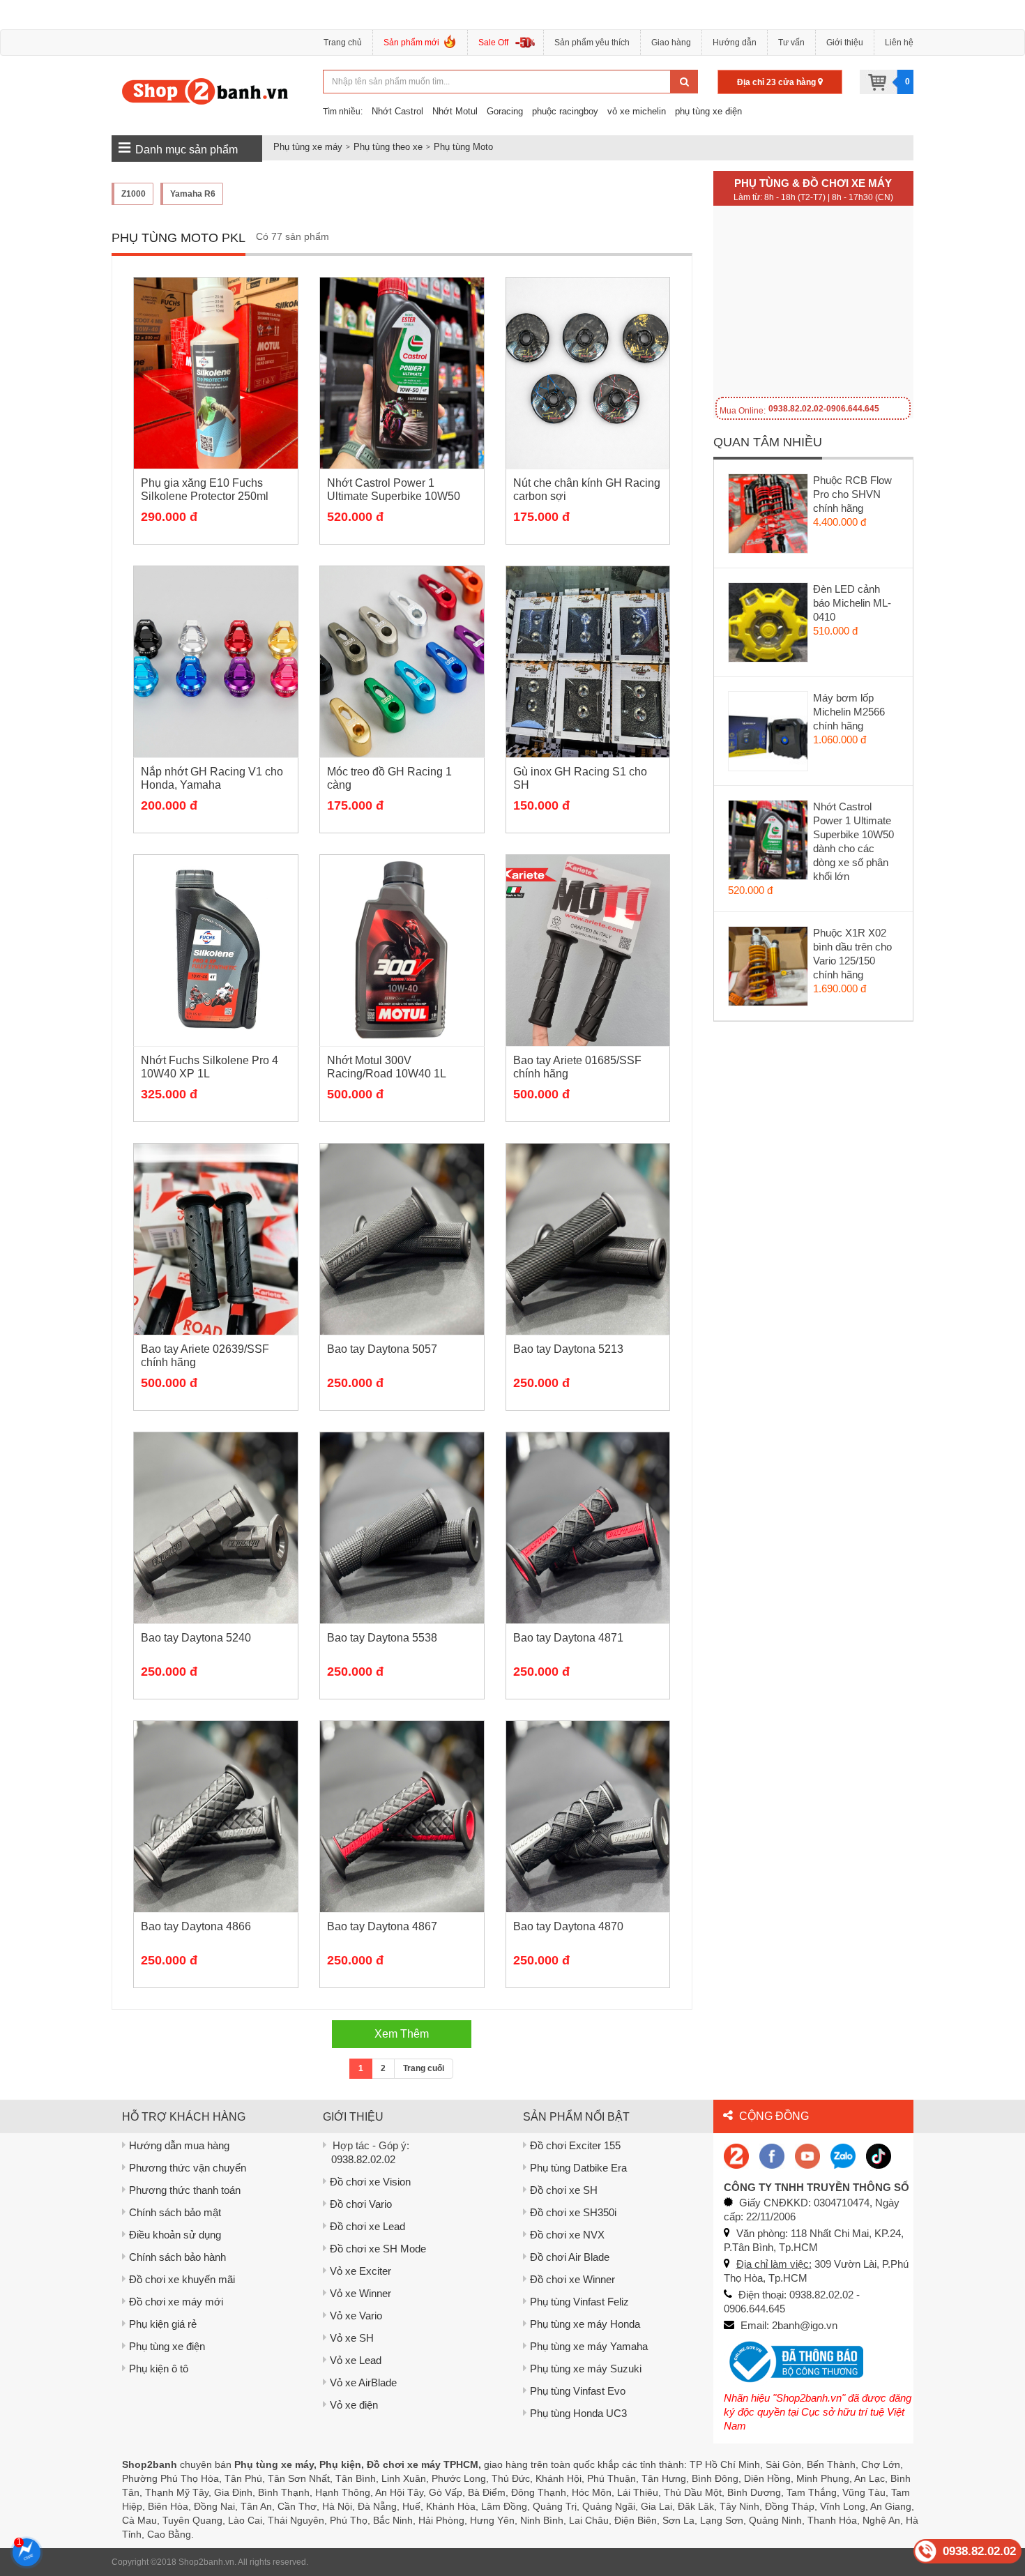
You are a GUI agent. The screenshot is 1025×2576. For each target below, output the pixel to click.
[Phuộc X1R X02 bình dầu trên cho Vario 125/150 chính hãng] (769, 969)
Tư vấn (791, 43)
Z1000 (134, 194)
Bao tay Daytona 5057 (382, 1349)
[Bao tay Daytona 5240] (216, 1528)
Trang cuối (424, 2068)
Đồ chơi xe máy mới (176, 2302)
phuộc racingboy (565, 111)
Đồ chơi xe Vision (370, 2182)
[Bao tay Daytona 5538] (402, 1528)
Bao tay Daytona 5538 (382, 1638)
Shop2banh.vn (206, 2562)
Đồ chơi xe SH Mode (378, 2249)
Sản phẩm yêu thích (592, 43)
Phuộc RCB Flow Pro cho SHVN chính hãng (852, 494)
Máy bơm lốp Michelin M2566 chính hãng (849, 712)
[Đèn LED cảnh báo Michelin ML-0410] (769, 626)
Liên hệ (899, 43)
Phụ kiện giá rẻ (163, 2324)
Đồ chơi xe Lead (367, 2226)
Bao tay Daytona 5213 (568, 1349)
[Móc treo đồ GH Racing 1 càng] (402, 662)
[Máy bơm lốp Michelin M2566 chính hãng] (769, 734)
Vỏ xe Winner (360, 2293)
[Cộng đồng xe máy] (736, 2155)
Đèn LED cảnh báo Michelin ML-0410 (852, 603)
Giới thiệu (845, 43)
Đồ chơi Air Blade (570, 2257)
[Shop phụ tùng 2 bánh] (772, 2155)
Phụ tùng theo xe (388, 147)
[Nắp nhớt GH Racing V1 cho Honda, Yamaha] (216, 662)
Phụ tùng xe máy (308, 147)
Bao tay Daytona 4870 (568, 1926)
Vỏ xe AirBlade (363, 2382)
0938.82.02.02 (363, 2159)
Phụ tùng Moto (463, 147)
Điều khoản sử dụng (175, 2235)
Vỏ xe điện (354, 2405)
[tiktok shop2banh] (879, 2155)
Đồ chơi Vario (361, 2204)
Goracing (505, 111)
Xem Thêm (402, 2034)
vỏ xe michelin (637, 111)
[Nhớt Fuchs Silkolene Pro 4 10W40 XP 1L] (216, 950)
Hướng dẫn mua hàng (179, 2145)
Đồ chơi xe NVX (567, 2235)
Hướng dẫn (735, 43)
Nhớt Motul (455, 111)
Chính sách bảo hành (177, 2257)
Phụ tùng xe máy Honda (585, 2324)
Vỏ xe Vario (356, 2316)
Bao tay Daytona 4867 (382, 1926)
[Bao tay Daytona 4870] (588, 1817)
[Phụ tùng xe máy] (205, 91)
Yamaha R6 (193, 194)
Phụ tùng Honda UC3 (578, 2413)
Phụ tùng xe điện (167, 2346)
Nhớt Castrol (397, 111)
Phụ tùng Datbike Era (578, 2168)
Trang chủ (343, 43)
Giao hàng (671, 43)
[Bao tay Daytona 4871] (588, 1528)
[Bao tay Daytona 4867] (402, 1817)
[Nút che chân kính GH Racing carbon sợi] (588, 373)
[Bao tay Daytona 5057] (402, 1239)
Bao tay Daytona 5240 (196, 1638)
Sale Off (493, 43)
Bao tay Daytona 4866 (196, 1926)
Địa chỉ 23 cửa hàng (777, 82)
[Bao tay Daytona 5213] (588, 1239)
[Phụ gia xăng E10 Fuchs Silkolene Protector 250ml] (216, 373)
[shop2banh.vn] (807, 2155)
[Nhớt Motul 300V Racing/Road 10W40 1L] (402, 950)
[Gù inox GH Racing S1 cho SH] (588, 662)
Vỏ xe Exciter (360, 2271)
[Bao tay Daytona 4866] (216, 1817)
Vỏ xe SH (352, 2338)
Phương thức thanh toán (185, 2190)
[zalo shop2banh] (843, 2155)
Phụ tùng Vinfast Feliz (579, 2302)
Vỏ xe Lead (356, 2360)
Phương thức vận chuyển (188, 2168)
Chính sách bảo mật (175, 2212)
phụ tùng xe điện (708, 111)
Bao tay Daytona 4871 (568, 1638)
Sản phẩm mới (411, 43)
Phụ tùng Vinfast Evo (578, 2391)
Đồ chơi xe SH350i (573, 2212)
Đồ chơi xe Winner (572, 2279)
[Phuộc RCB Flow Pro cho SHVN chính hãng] (769, 517)
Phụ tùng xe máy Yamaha (589, 2346)
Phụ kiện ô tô (159, 2369)
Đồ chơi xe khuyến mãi (182, 2279)
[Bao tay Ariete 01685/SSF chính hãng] (588, 950)
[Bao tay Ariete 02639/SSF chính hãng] (216, 1239)
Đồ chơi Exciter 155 (575, 2145)
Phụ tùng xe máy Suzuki (586, 2369)
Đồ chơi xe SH (564, 2190)
